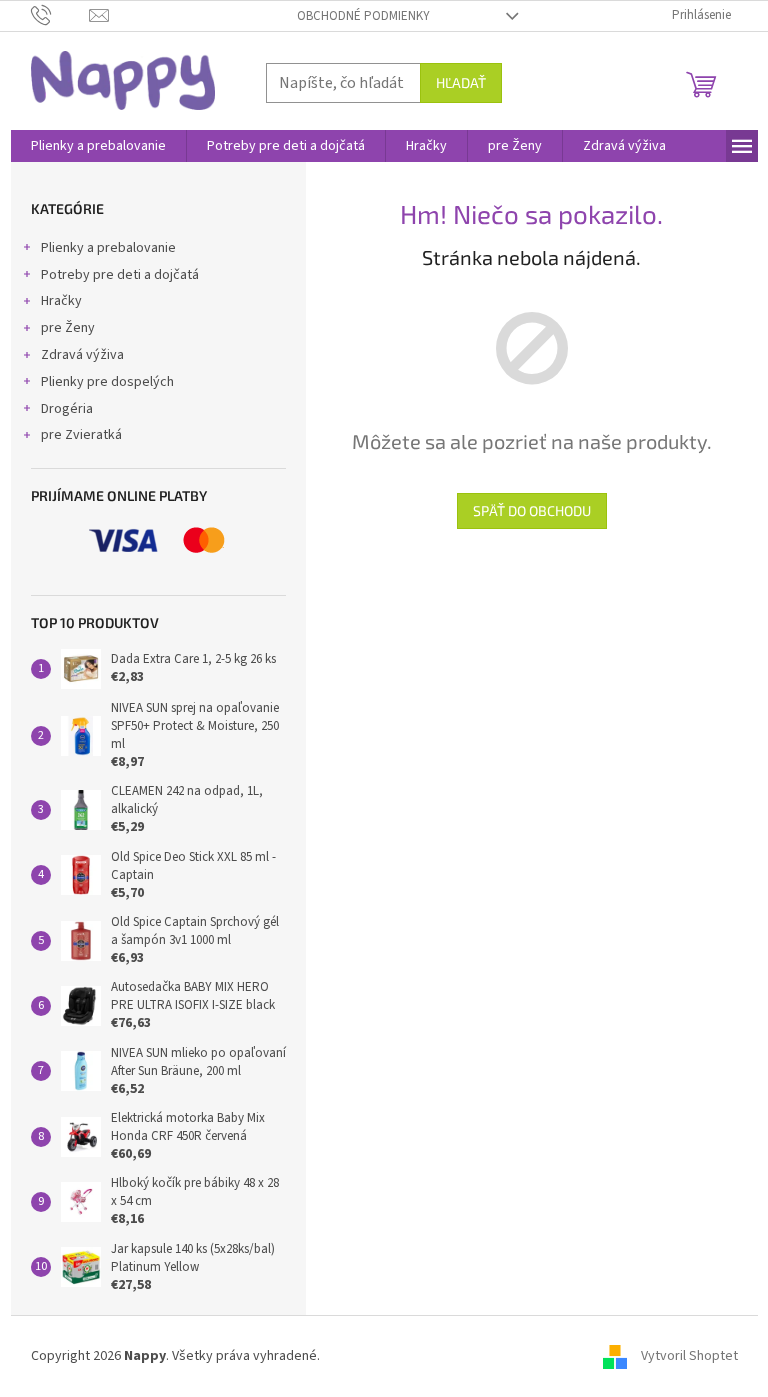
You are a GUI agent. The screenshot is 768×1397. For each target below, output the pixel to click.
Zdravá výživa (82, 355)
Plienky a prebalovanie (108, 248)
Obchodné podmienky (363, 16)
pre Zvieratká (81, 435)
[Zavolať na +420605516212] (60, 15)
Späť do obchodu (532, 510)
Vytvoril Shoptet (689, 1356)
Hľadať (461, 82)
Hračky (61, 301)
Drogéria (67, 409)
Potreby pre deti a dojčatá (120, 275)
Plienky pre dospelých (107, 382)
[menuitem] (98, 146)
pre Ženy (68, 328)
